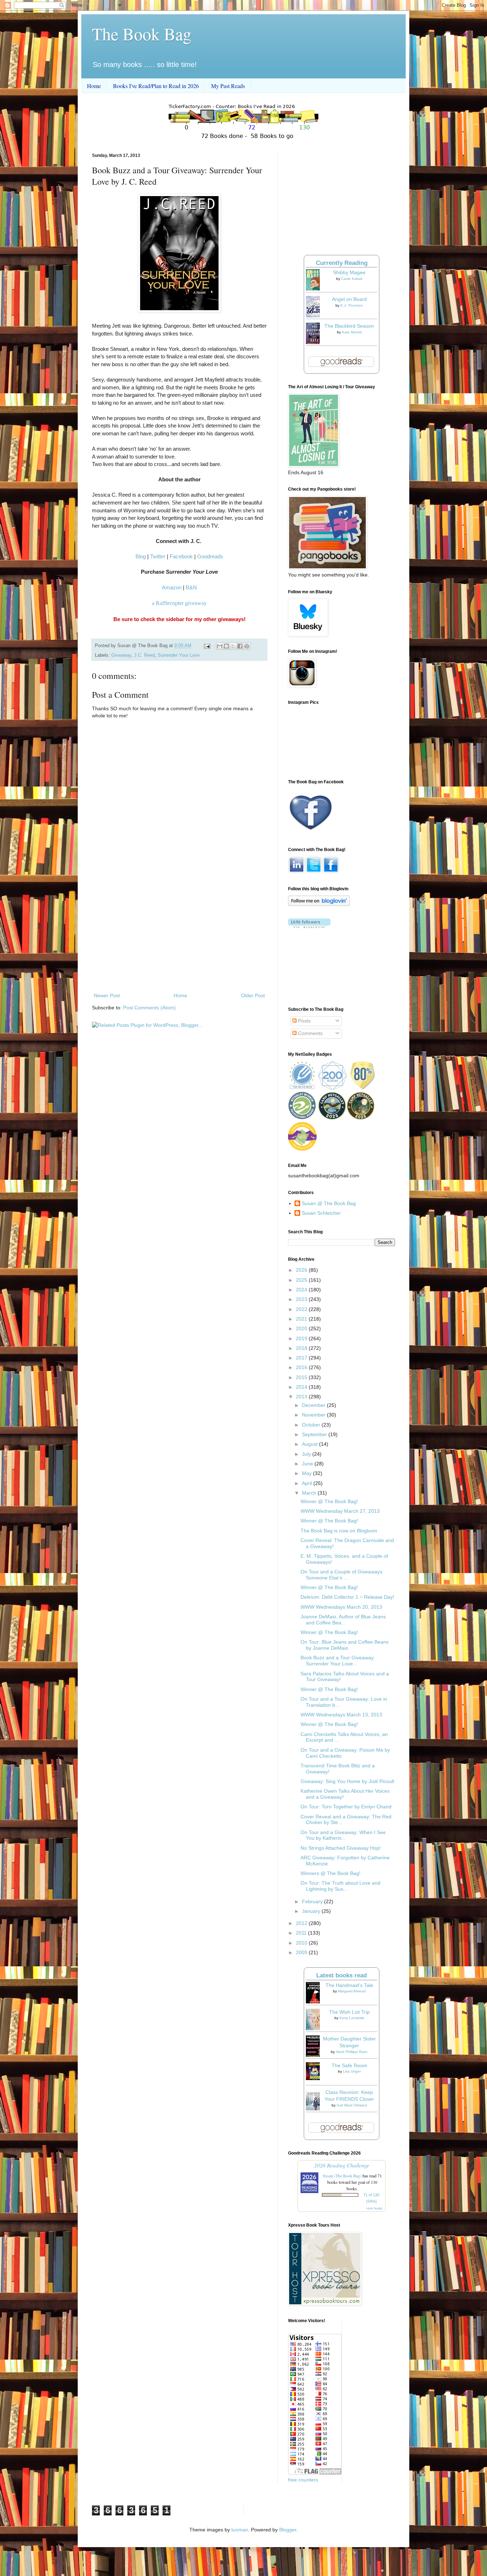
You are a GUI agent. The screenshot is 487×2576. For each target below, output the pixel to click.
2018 (302, 1348)
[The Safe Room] (315, 2078)
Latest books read (342, 1975)
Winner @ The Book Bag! (329, 1501)
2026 (302, 1270)
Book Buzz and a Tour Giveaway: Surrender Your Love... (338, 1661)
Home (94, 86)
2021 (302, 1319)
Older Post (253, 995)
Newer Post (107, 995)
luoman (240, 2530)
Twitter (158, 556)
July (307, 1454)
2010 (302, 1943)
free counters (303, 2480)
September (315, 1434)
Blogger (288, 2530)
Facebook (181, 556)
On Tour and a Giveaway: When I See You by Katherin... (343, 1835)
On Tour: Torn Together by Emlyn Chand (346, 1807)
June (308, 1464)
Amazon (172, 587)
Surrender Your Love (179, 655)
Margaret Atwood (352, 1991)
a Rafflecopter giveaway (179, 603)
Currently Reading (342, 263)
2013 (302, 1397)
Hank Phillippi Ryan (352, 2052)
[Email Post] (207, 646)
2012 (302, 1923)
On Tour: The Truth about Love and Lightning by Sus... (340, 1886)
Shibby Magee (349, 272)
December (314, 1405)
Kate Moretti (352, 332)
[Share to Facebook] (240, 646)
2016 (302, 1367)
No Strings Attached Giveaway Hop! (341, 1848)
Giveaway (121, 655)
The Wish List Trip (349, 2012)
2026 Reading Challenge (342, 2165)
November (314, 1415)
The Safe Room (349, 2065)
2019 (302, 1338)
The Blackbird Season (349, 326)
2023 (302, 1299)
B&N (191, 587)
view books (374, 2208)
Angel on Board (349, 299)
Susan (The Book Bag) (342, 2176)
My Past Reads (228, 86)
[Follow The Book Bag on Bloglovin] (319, 904)
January (312, 1911)
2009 (302, 1952)
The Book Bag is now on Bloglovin (339, 1531)
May (307, 1473)
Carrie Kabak (352, 279)
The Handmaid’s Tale (349, 1985)
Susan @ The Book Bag (329, 1203)
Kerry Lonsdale (352, 2018)
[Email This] (220, 646)
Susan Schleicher (321, 1213)
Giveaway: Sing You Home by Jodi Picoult (347, 1781)
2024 (302, 1290)
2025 (302, 1280)
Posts (304, 1021)
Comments (310, 1033)
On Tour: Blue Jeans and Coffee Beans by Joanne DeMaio (345, 1645)
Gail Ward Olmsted (352, 2105)
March (310, 1493)
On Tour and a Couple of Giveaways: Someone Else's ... (342, 1575)
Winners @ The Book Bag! (330, 1873)
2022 (302, 1309)
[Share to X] (233, 646)
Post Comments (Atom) (149, 1008)
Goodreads (210, 556)
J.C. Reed (144, 655)
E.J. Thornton (352, 305)
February (313, 1901)
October (312, 1425)
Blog (141, 556)
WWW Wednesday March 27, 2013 (340, 1511)
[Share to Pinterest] (247, 646)
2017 (302, 1358)
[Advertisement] (179, 932)
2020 (302, 1328)
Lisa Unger (352, 2071)
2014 (302, 1387)
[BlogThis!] (226, 646)
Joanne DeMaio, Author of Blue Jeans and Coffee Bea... (343, 1620)
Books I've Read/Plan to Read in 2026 (156, 86)
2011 (302, 1933)
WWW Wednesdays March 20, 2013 (341, 1607)
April (308, 1483)
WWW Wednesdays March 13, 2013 (341, 1715)
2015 (302, 1377)
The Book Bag (142, 34)
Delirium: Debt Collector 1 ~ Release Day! (347, 1597)
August (311, 1444)
